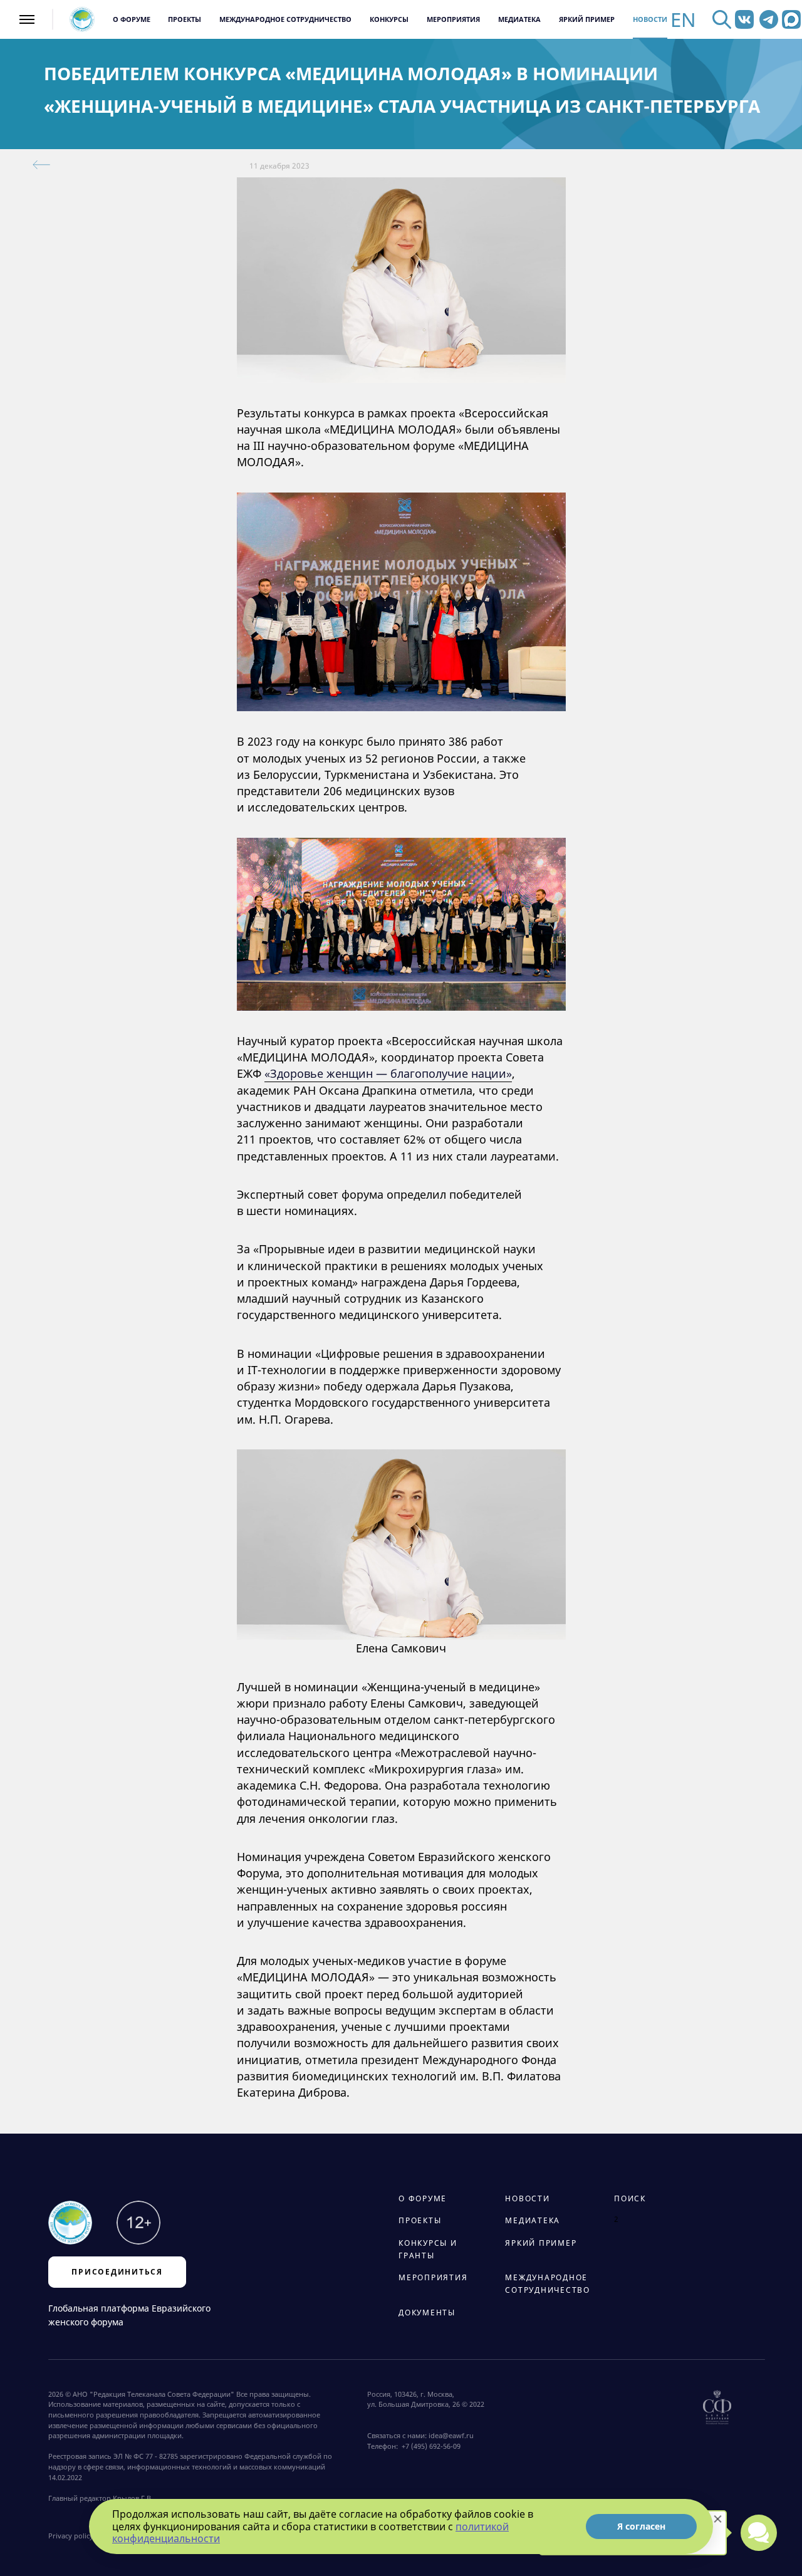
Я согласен (641, 2526)
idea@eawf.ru (451, 2436)
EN (683, 20)
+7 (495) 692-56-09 (429, 2446)
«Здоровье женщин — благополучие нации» (388, 1073)
